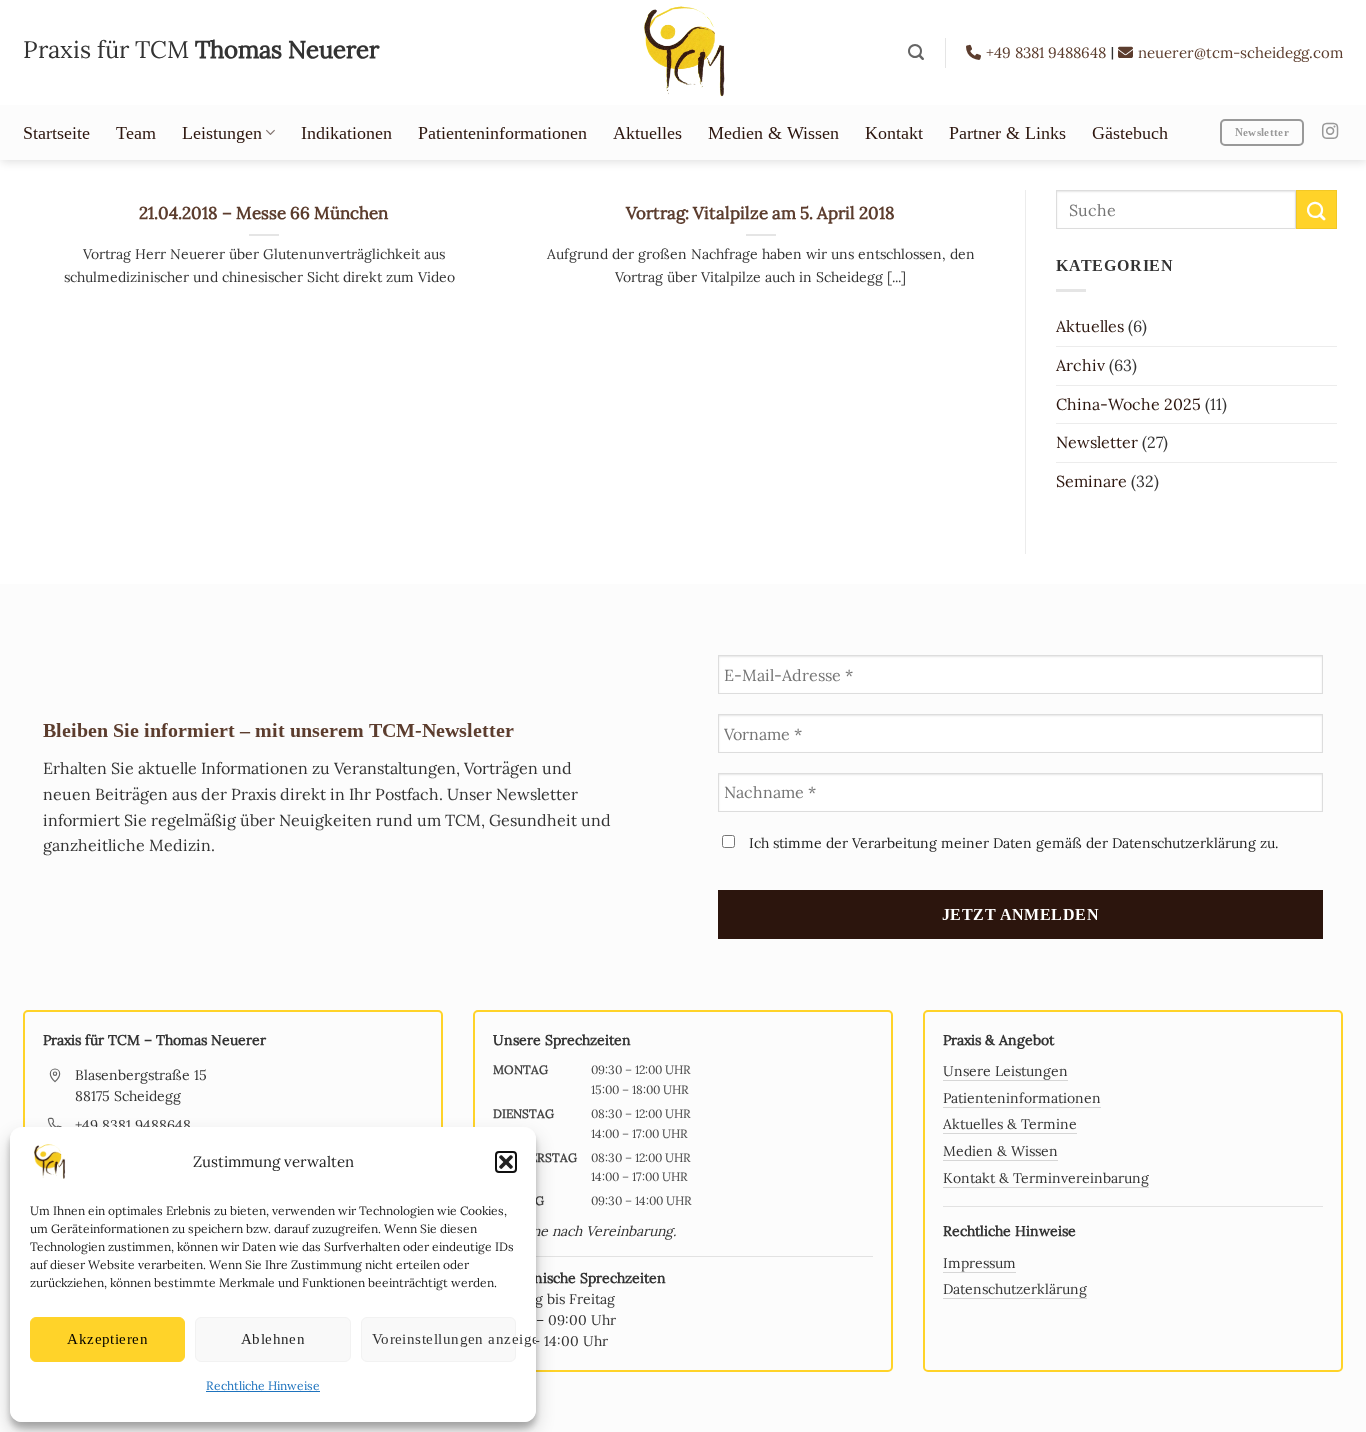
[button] (506, 1162)
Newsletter (1097, 442)
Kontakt (894, 133)
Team (136, 133)
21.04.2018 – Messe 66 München (263, 213)
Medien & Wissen (773, 133)
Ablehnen (273, 1339)
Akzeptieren (107, 1339)
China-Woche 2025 (1128, 404)
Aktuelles (647, 133)
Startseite (56, 133)
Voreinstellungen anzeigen (444, 1339)
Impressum (979, 1263)
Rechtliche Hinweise (263, 1385)
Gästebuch (1130, 133)
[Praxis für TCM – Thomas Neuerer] (683, 52)
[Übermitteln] (1316, 209)
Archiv (1080, 365)
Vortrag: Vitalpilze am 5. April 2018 (760, 213)
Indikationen (346, 133)
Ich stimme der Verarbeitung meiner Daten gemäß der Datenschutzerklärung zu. (1011, 843)
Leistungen (222, 133)
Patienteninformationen (502, 133)
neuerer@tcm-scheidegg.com (1240, 52)
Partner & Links (1007, 133)
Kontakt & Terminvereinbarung (1046, 1178)
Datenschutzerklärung (1015, 1289)
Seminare (1091, 481)
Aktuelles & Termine (1010, 1124)
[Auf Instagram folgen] (1330, 132)
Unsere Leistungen (1005, 1071)
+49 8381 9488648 (1048, 52)
